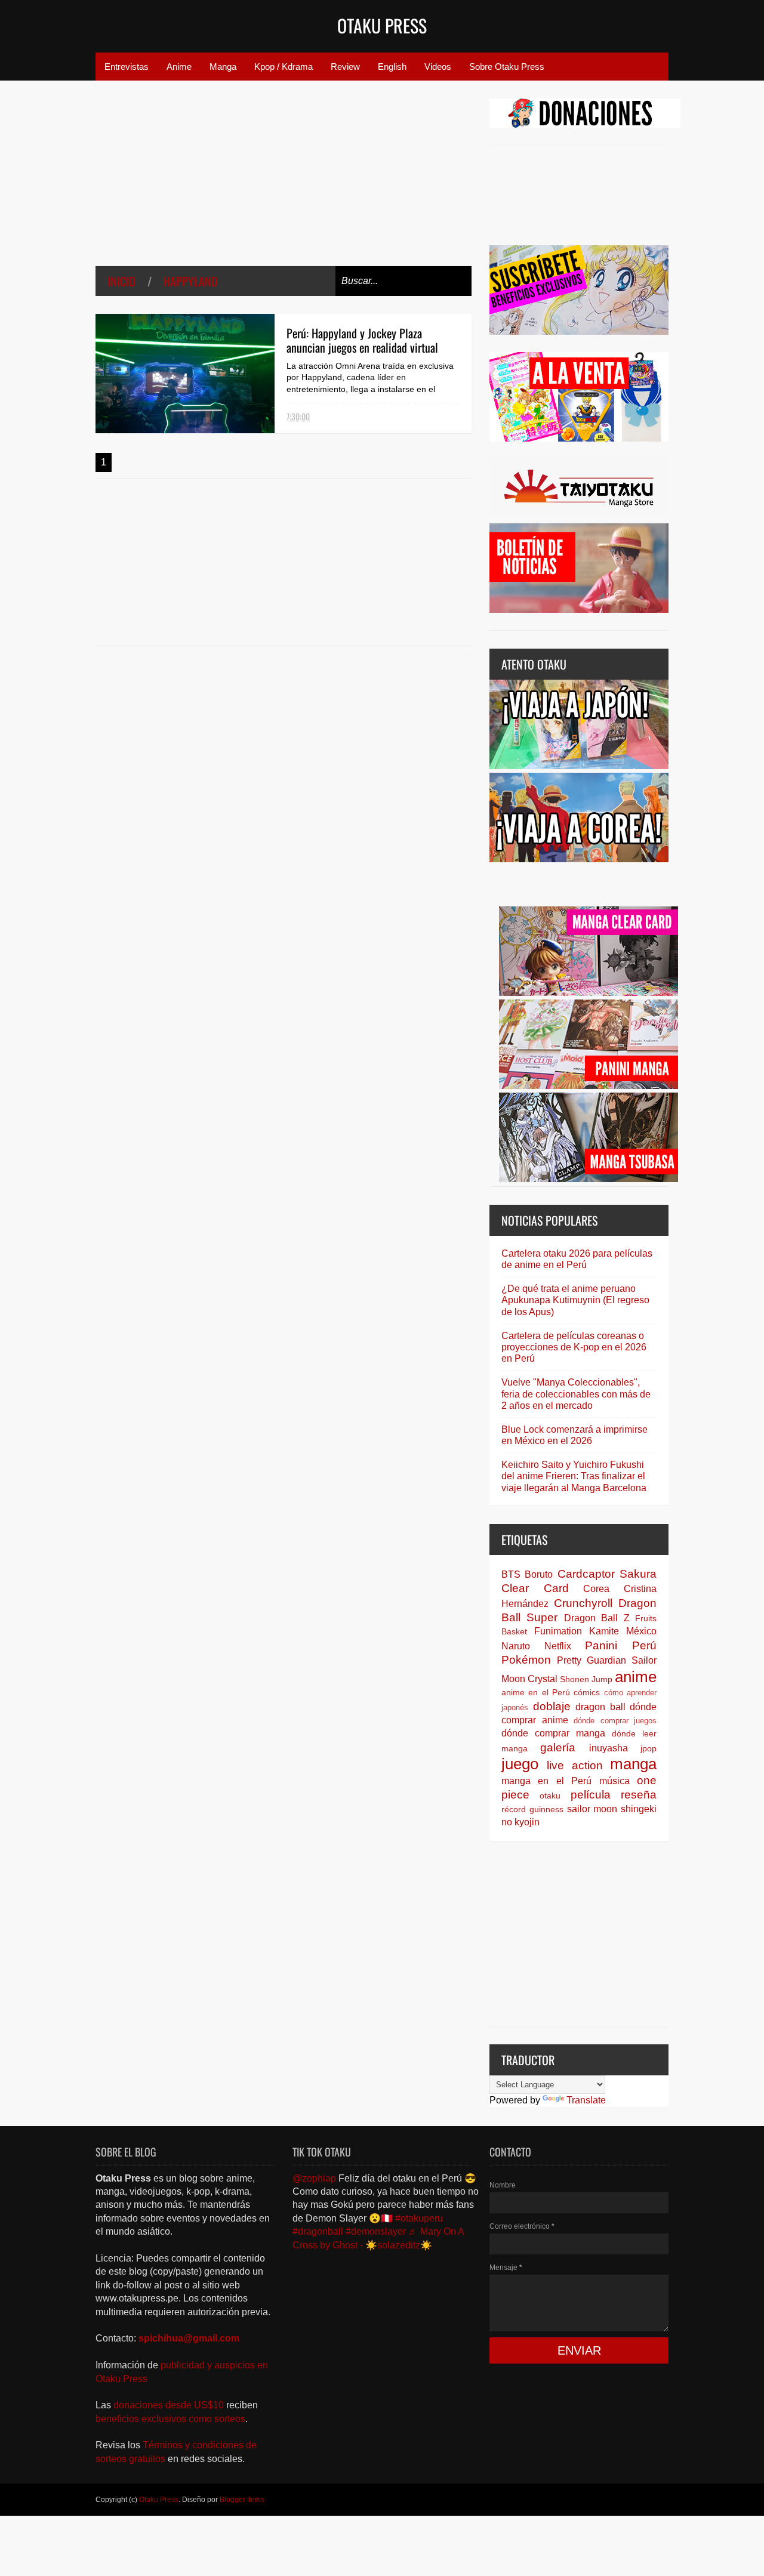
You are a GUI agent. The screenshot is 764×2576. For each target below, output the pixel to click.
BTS (511, 1574)
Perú (644, 1645)
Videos (438, 67)
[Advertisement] (284, 182)
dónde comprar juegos (615, 1721)
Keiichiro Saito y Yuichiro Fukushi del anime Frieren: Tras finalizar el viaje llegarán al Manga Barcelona (574, 1476)
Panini (601, 1645)
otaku (550, 1796)
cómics (587, 1692)
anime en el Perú (536, 1692)
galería (558, 1747)
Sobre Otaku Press (507, 67)
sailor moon (592, 1809)
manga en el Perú (546, 1781)
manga (633, 1764)
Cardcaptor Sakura (607, 1574)
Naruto (516, 1646)
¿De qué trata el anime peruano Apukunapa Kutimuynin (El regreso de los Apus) (575, 1300)
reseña (639, 1795)
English (392, 67)
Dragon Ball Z (597, 1618)
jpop (649, 1748)
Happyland (191, 281)
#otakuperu (419, 2218)
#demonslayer (376, 2231)
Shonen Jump (586, 1679)
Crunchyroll (583, 1603)
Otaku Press (382, 25)
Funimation (558, 1631)
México (641, 1631)
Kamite (604, 1631)
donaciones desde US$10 (170, 2405)
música (614, 1781)
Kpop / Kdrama (284, 67)
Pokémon (526, 1660)
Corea (596, 1589)
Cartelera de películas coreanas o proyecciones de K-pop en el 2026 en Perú (574, 1347)
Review (345, 67)
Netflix (558, 1646)
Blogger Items (242, 2500)
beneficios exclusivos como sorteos (170, 2419)
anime (636, 1677)
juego (520, 1764)
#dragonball (318, 2231)
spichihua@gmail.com (189, 2338)
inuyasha (609, 1748)
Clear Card (535, 1588)
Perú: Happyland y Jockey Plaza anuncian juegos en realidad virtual (362, 340)
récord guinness (532, 1809)
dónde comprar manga (553, 1733)
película (591, 1795)
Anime (179, 67)
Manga (223, 67)
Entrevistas (127, 67)
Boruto (539, 1574)
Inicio (121, 281)
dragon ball (600, 1707)
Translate (586, 2100)
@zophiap (314, 2178)
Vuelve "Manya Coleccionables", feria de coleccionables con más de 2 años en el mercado (576, 1394)
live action (574, 1765)
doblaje (552, 1706)
